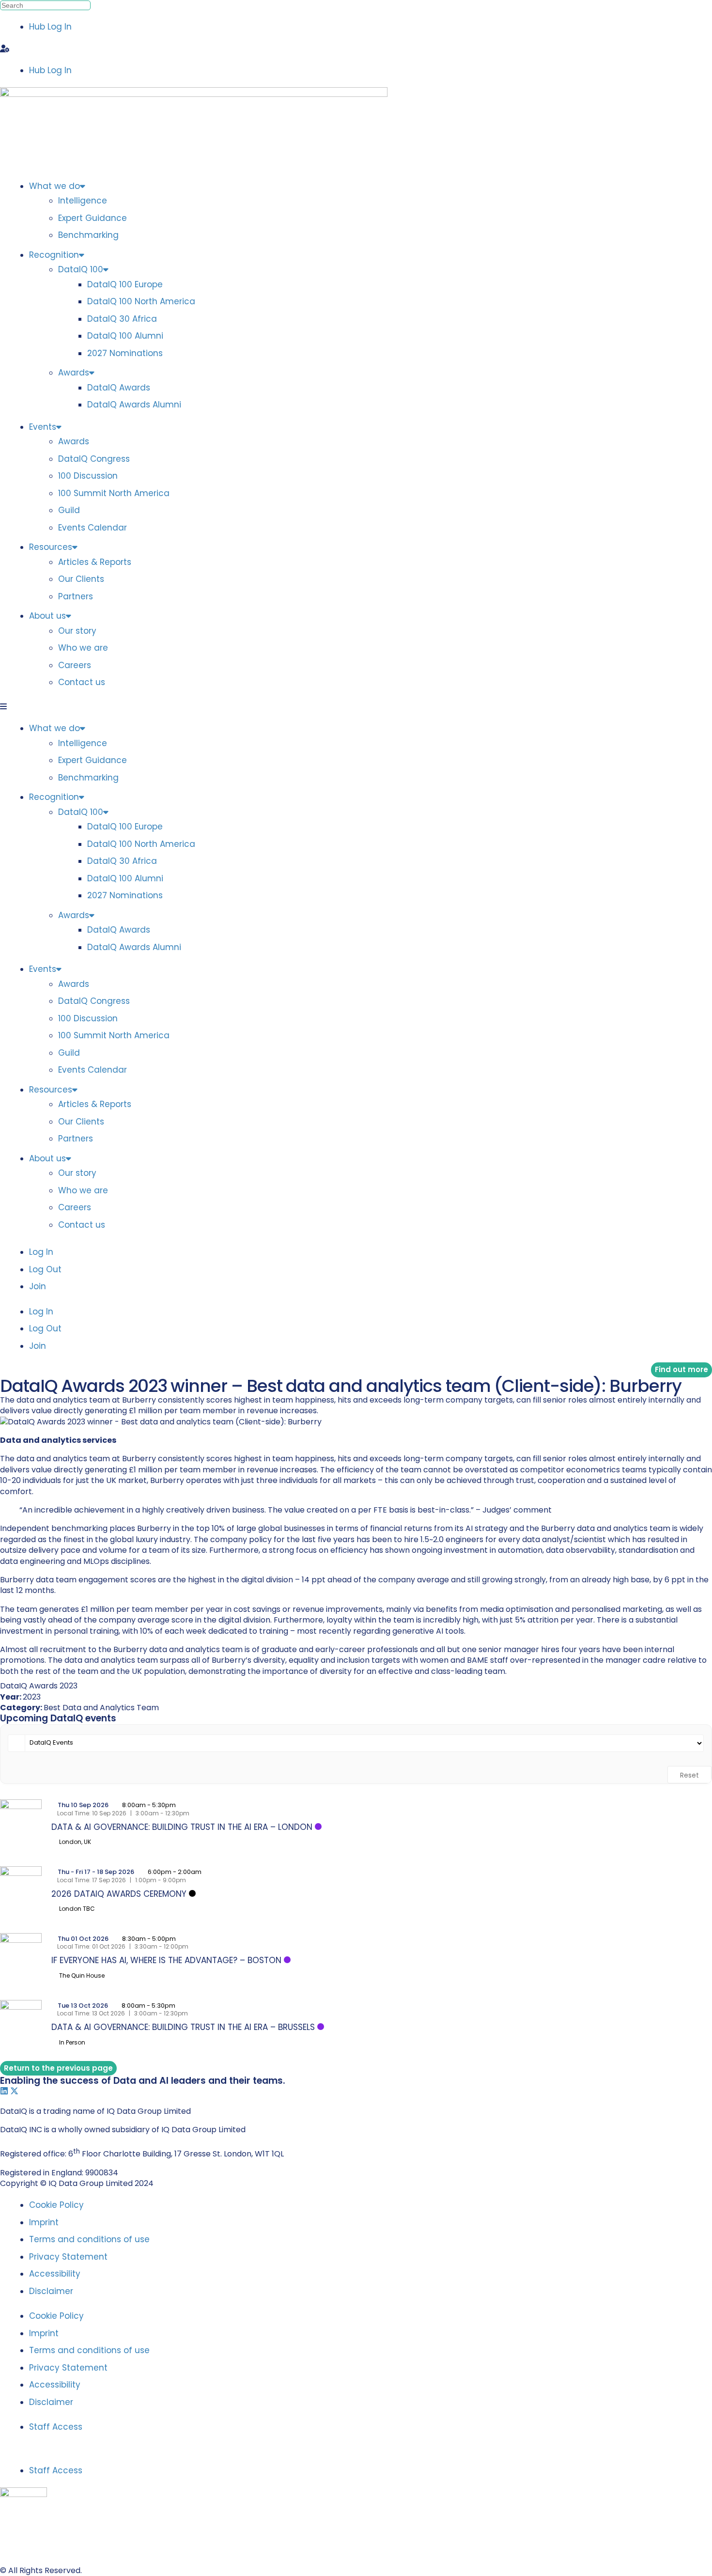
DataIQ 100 (81, 269)
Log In (41, 1252)
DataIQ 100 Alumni (125, 336)
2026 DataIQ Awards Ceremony (119, 1894)
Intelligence (83, 201)
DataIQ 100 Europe (125, 284)
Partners (76, 596)
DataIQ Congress (94, 459)
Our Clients (81, 579)
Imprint (44, 2222)
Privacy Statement (68, 2257)
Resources (51, 547)
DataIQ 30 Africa (122, 319)
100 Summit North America (114, 493)
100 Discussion (88, 476)
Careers (75, 665)
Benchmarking (88, 235)
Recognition (54, 255)
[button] (356, 49)
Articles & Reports (95, 562)
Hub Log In (50, 27)
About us (47, 616)
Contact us (82, 682)
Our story (77, 631)
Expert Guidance (93, 218)
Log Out (45, 1269)
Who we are (83, 648)
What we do (54, 186)
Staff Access (56, 2427)
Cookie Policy (56, 2205)
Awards (74, 373)
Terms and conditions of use (89, 2239)
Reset (689, 1775)
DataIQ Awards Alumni (134, 405)
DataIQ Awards (119, 388)
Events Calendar (93, 528)
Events (43, 427)
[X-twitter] (14, 2091)
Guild (69, 510)
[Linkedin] (4, 2091)
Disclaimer (51, 2291)
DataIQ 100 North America (141, 301)
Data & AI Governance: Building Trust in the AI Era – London (182, 1827)
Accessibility (55, 2274)
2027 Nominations (125, 353)
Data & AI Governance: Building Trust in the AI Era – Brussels (183, 2027)
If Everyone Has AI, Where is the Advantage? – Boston (166, 1960)
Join (38, 1286)
